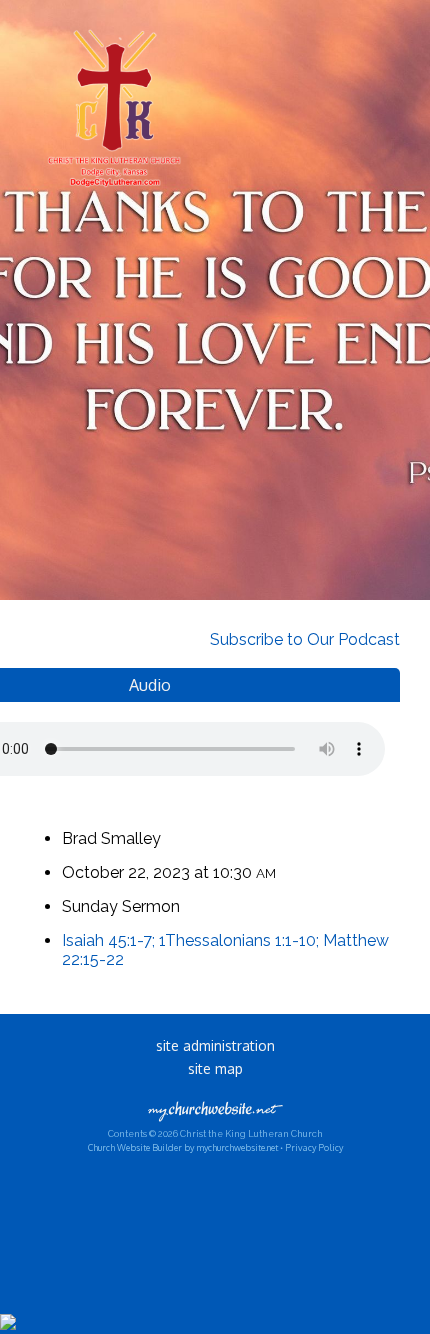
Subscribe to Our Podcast (303, 639)
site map (215, 1068)
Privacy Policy (314, 1147)
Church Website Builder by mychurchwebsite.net (183, 1147)
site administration (215, 1045)
